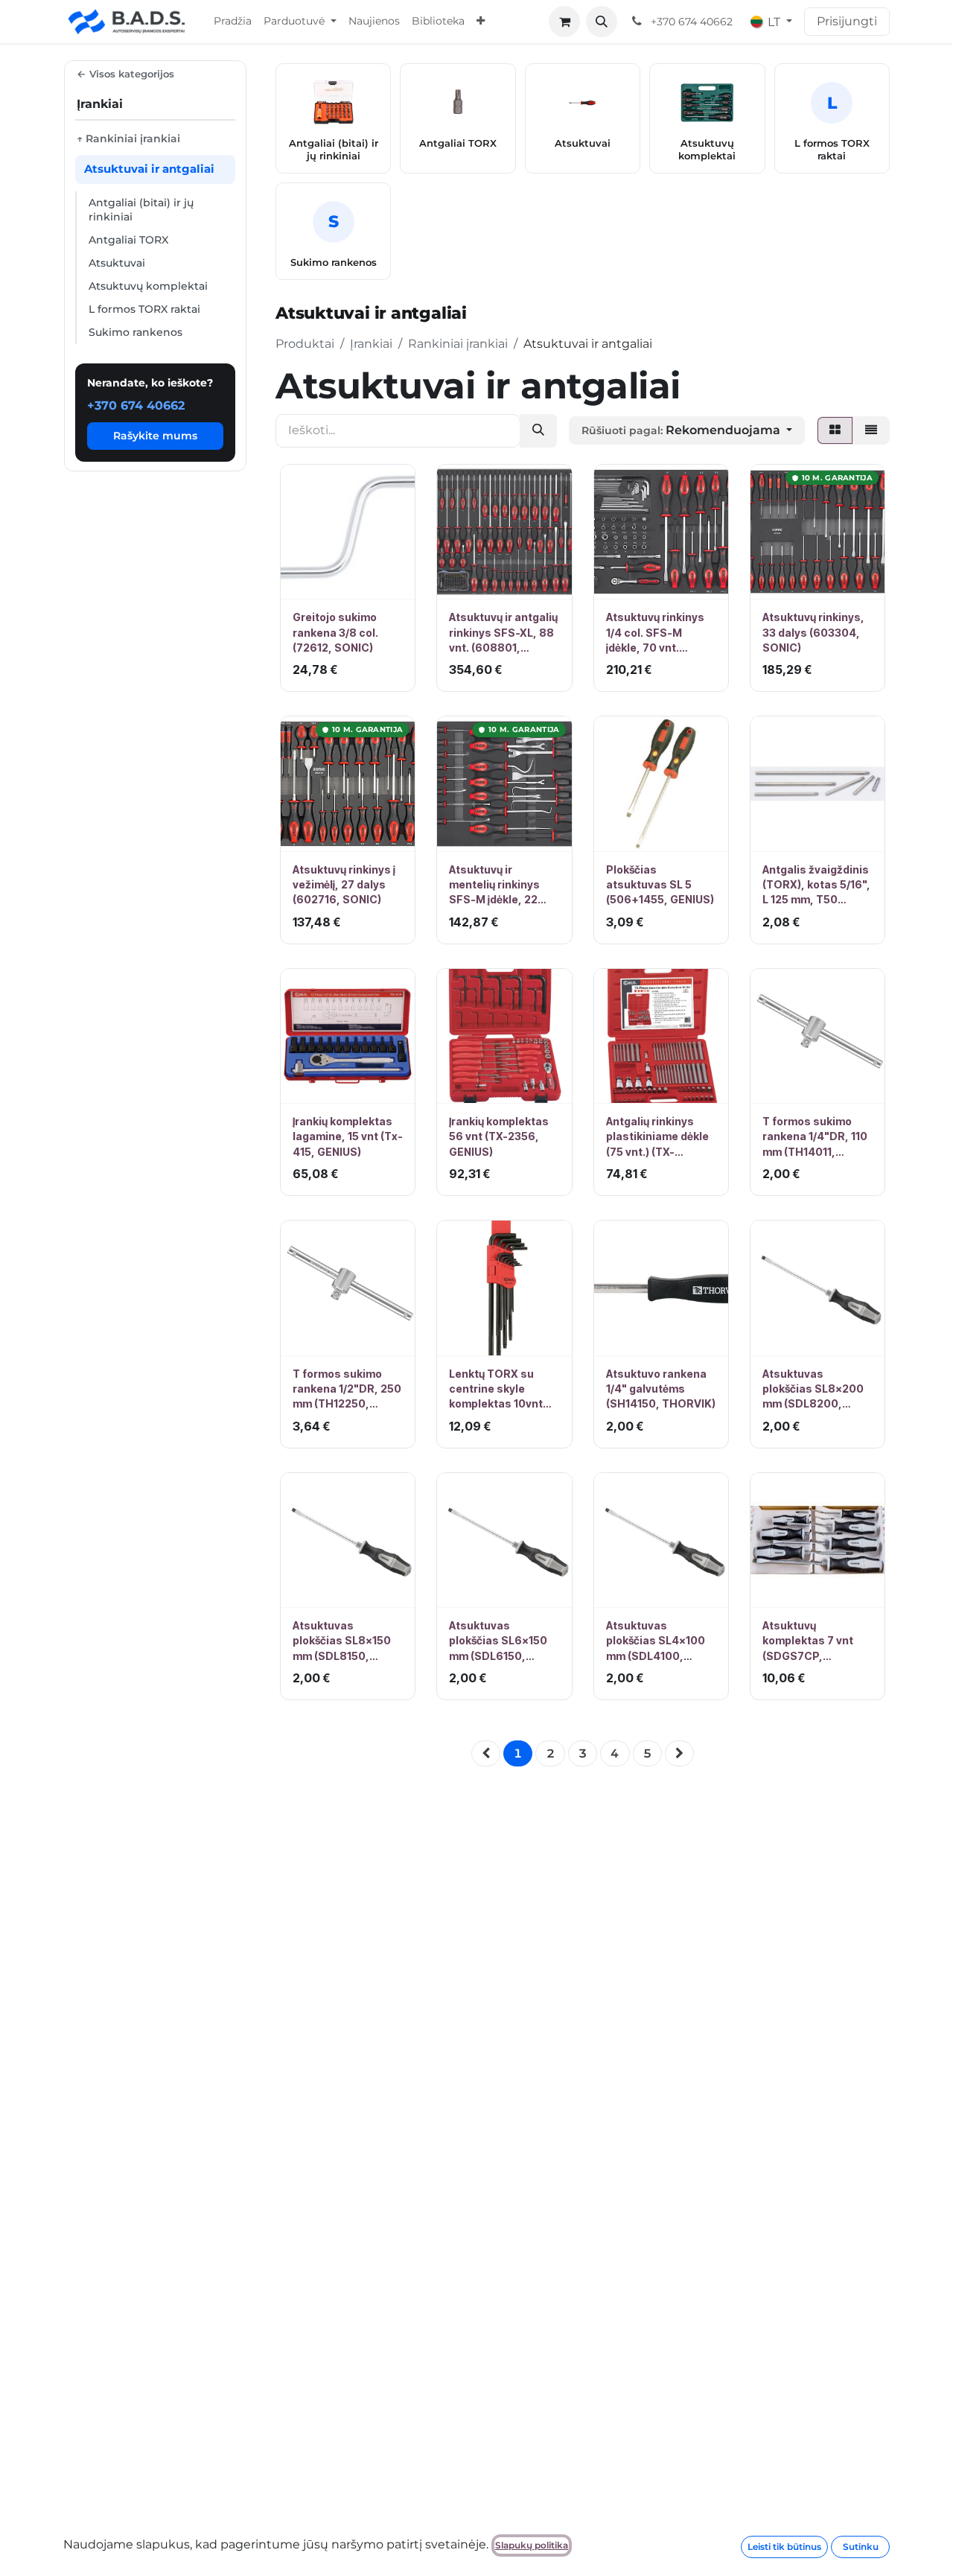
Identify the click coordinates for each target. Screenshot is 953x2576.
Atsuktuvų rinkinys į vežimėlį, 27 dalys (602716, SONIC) (344, 885)
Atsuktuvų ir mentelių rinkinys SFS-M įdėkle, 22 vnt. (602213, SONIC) (504, 885)
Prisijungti (847, 21)
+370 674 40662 (136, 406)
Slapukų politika (532, 2545)
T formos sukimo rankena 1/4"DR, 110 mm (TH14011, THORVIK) (815, 1137)
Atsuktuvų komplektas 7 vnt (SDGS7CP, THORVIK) (808, 1641)
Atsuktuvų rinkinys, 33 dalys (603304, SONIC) (813, 632)
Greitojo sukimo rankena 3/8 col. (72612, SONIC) (335, 632)
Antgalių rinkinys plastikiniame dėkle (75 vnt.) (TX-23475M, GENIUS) (657, 1137)
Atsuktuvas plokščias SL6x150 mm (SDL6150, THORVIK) (498, 1641)
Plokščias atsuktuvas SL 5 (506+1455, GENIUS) (660, 885)
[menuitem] (233, 22)
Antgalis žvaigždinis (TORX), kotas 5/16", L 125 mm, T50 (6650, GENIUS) (816, 885)
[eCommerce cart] (564, 22)
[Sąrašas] (871, 430)
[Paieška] (538, 431)
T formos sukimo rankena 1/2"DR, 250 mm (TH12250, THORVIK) (347, 1390)
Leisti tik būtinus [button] (784, 2547)
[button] (602, 22)
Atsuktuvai (117, 263)
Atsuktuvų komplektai (148, 286)
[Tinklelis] (835, 430)
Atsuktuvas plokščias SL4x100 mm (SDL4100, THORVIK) (656, 1641)
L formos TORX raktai (144, 309)
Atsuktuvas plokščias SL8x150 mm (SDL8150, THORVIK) (342, 1641)
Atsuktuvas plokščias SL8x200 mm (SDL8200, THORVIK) (813, 1390)
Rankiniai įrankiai (458, 344)
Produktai (305, 344)
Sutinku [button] (861, 2547)
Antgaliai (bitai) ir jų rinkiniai (141, 210)
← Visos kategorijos (125, 74)
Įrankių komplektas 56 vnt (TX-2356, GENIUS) (499, 1136)
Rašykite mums (155, 436)
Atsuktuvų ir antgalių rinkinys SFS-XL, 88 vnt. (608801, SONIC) (503, 633)
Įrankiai (371, 344)
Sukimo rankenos (136, 332)
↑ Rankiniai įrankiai (128, 139)
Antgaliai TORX (128, 240)
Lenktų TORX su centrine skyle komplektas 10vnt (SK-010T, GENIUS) (499, 1390)
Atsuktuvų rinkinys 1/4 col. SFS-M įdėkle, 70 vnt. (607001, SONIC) (655, 633)
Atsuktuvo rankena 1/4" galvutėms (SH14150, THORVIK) (661, 1389)
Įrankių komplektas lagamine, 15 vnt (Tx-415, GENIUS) (348, 1136)
